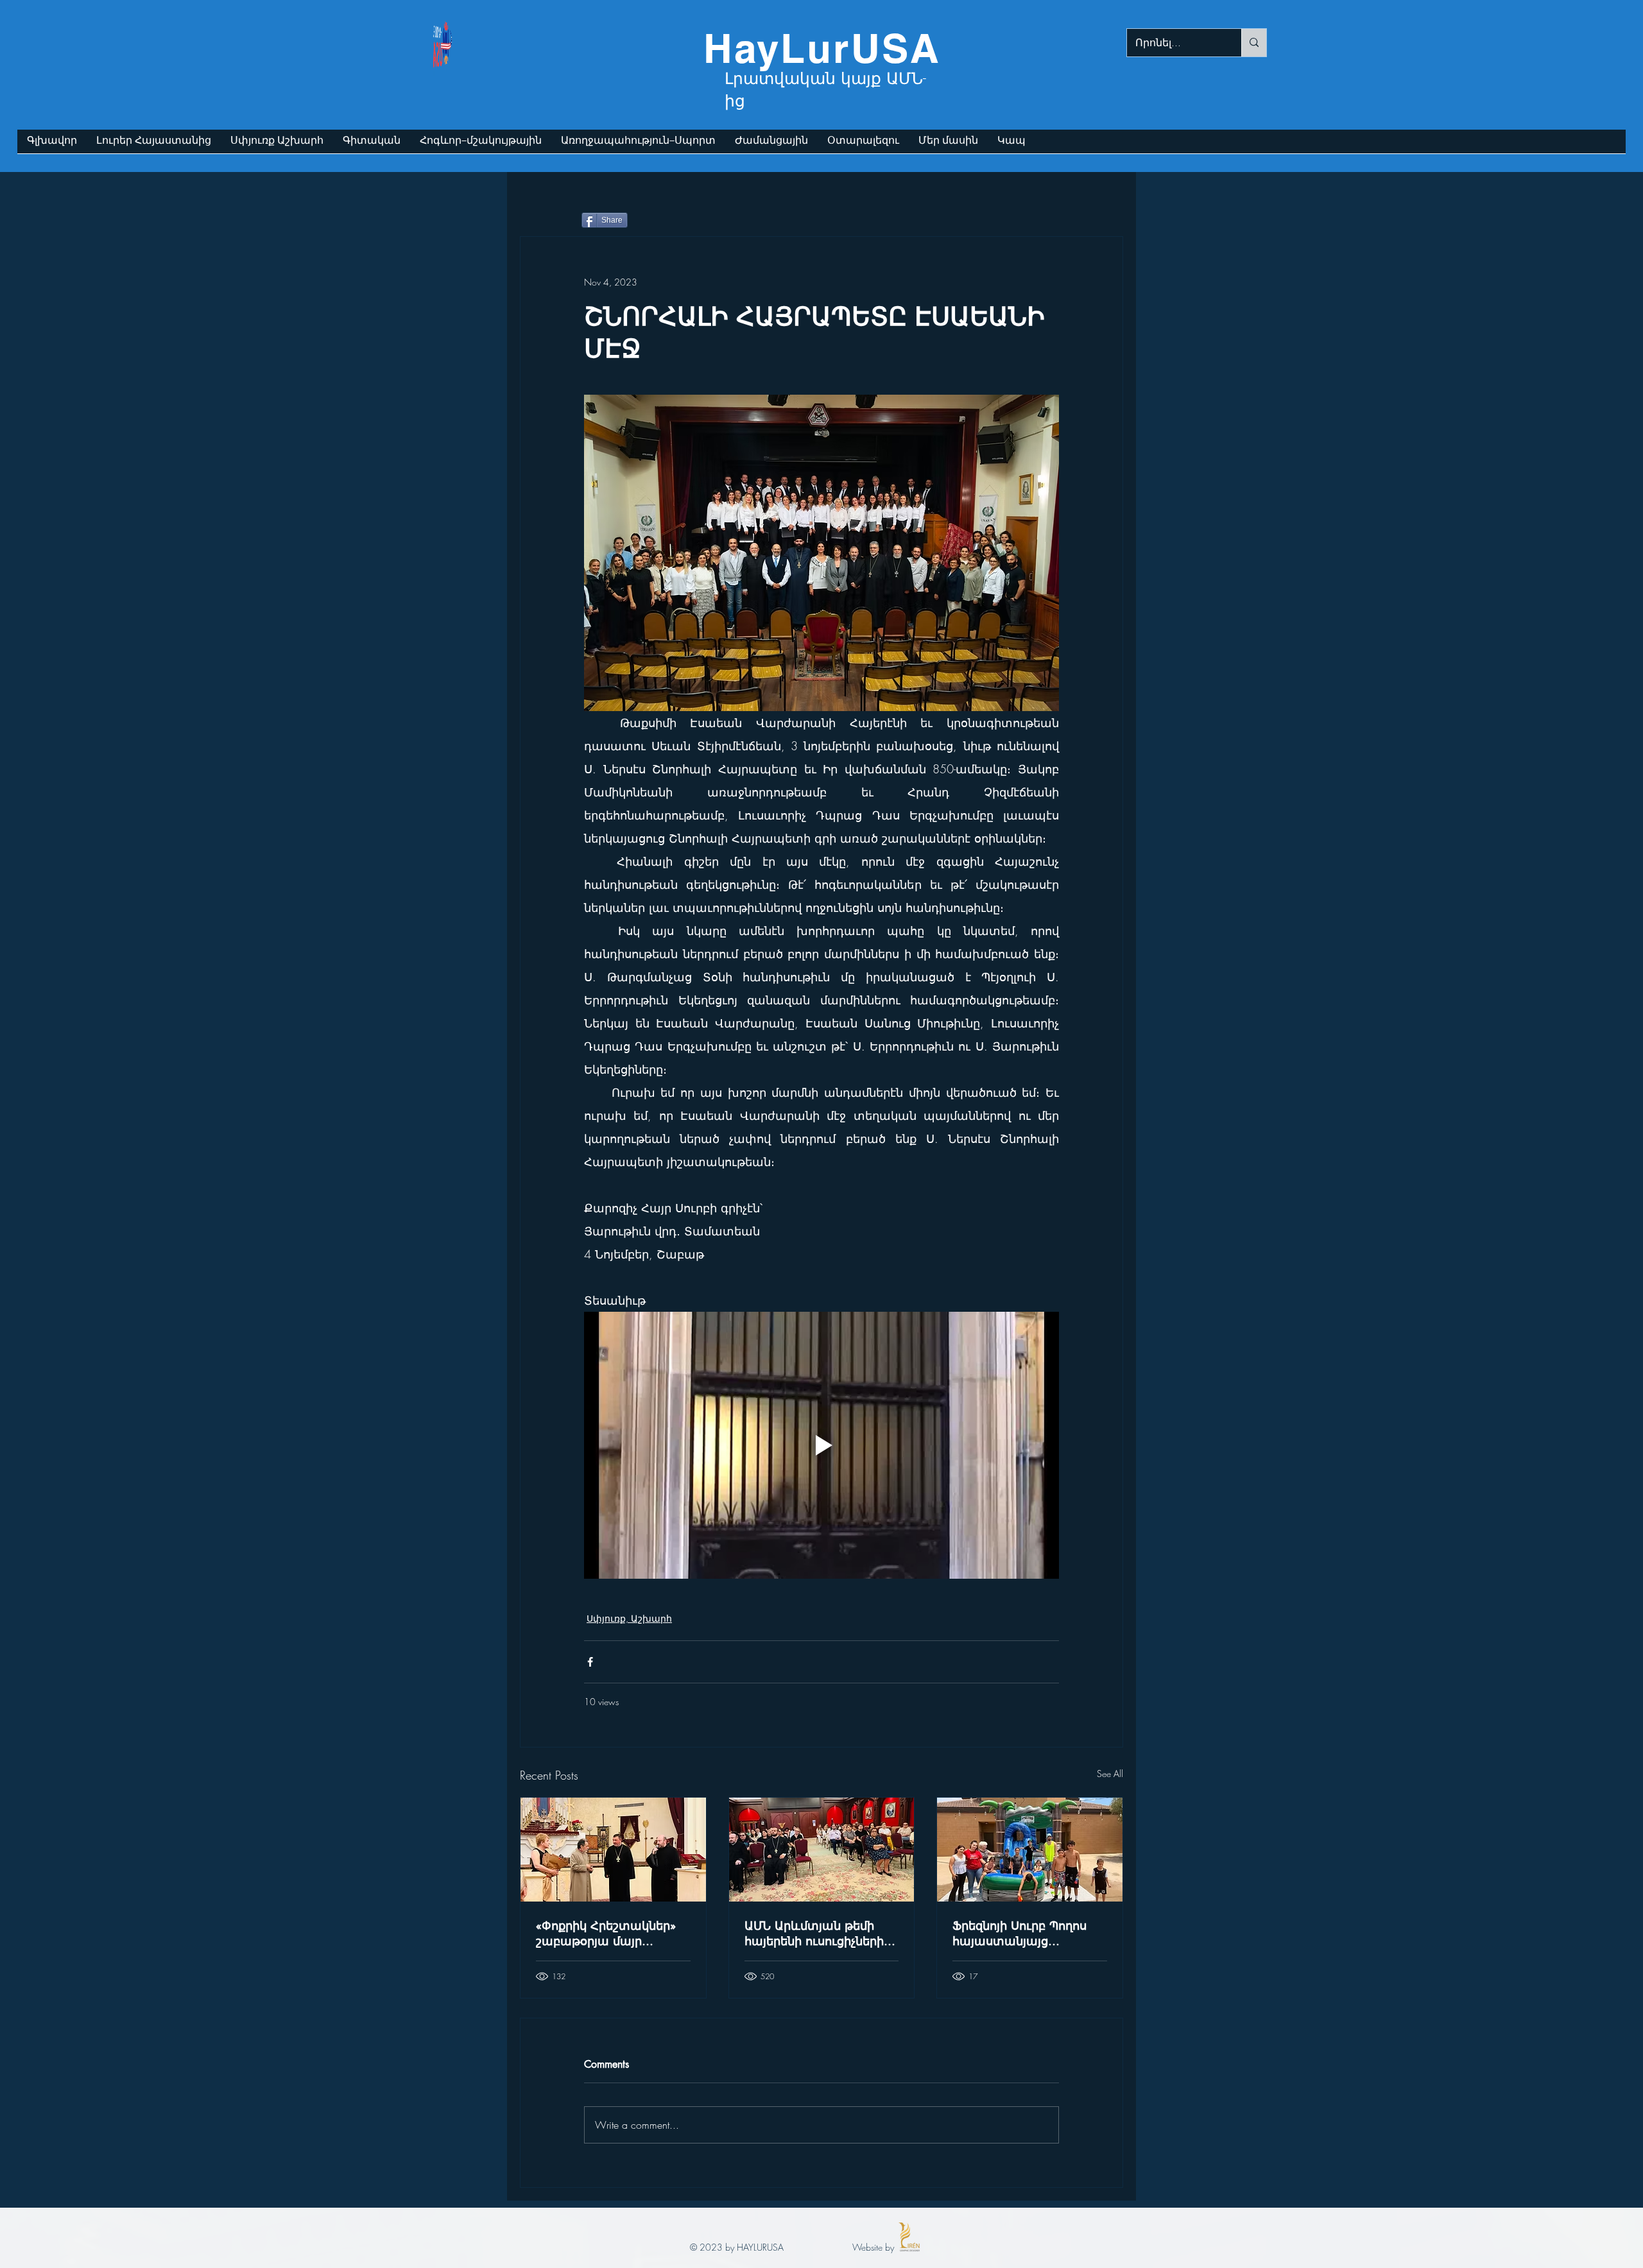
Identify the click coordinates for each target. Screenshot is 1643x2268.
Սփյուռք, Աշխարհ (629, 1618)
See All (1110, 1774)
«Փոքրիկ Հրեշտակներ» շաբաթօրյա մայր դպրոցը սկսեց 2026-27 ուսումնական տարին (606, 1933)
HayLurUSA (822, 48)
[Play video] (821, 1445)
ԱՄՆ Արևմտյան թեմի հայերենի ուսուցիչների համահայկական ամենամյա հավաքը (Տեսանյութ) (814, 1933)
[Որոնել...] (1254, 43)
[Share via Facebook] (590, 1662)
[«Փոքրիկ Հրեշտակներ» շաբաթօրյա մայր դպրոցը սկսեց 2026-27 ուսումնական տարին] (613, 1850)
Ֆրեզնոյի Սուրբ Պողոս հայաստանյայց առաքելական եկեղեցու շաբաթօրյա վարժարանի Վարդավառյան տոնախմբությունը (1024, 1933)
